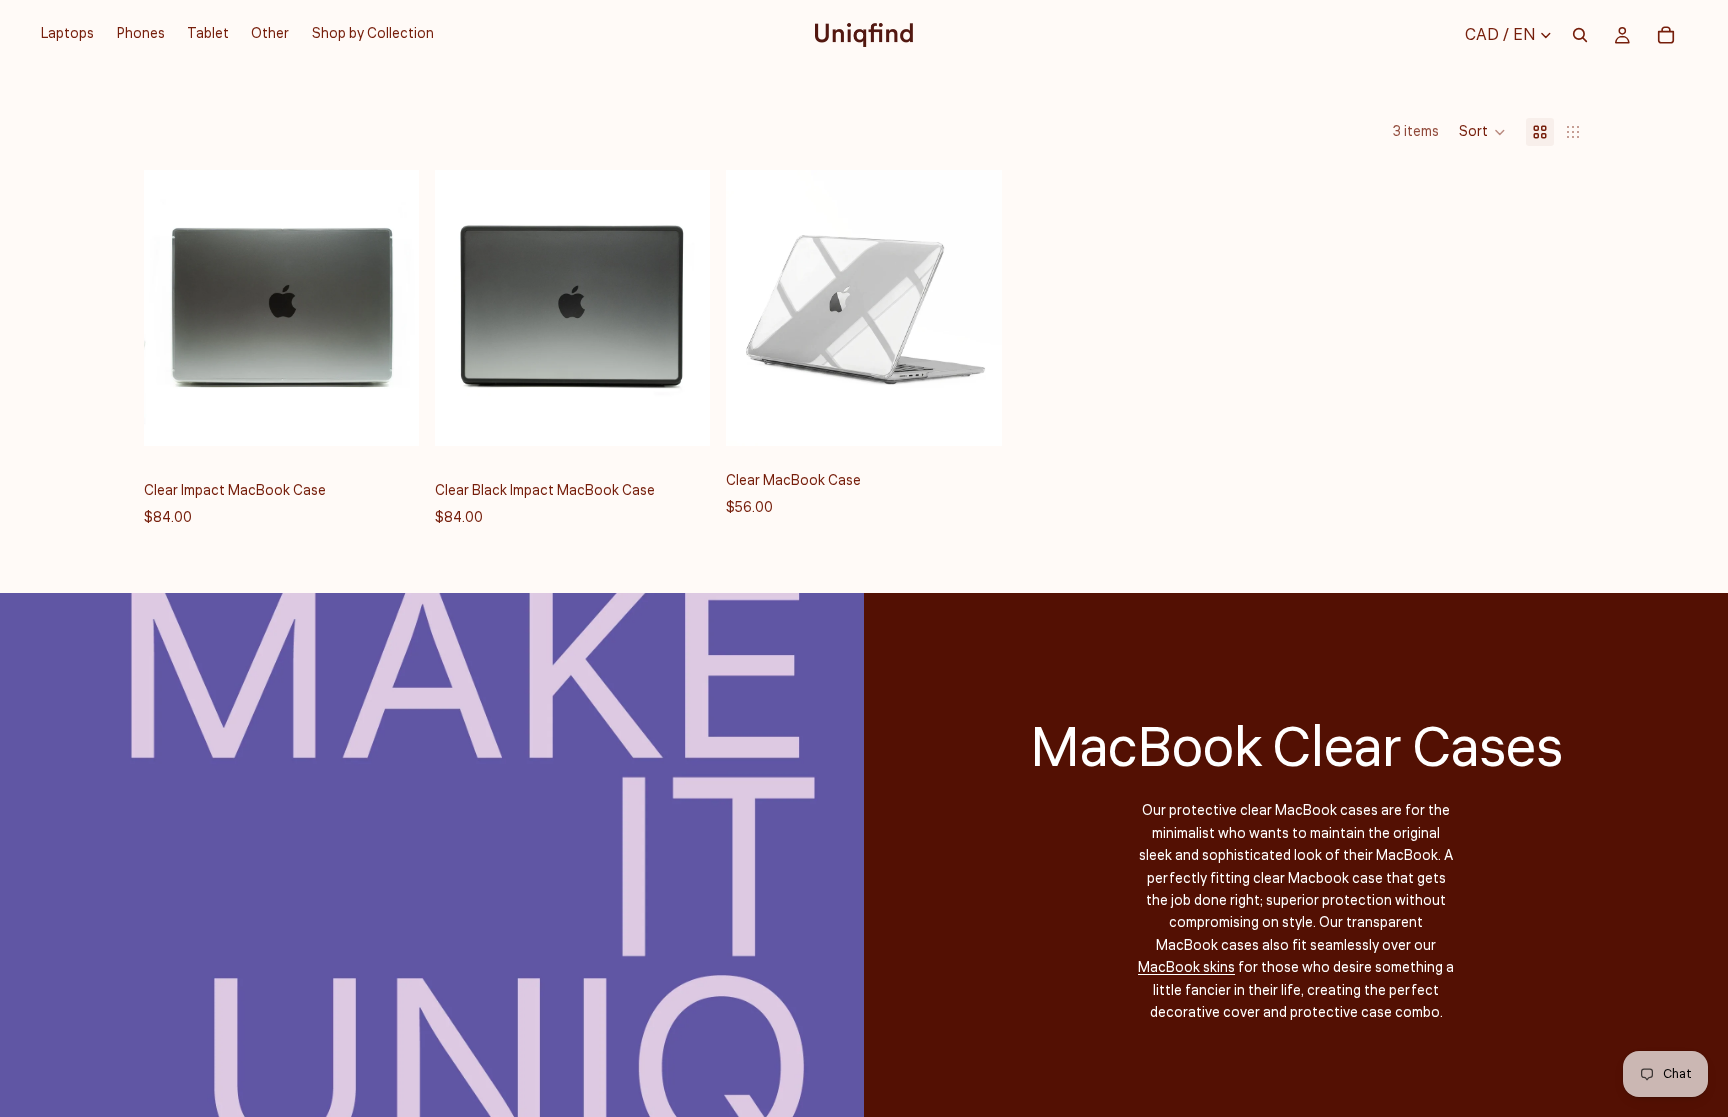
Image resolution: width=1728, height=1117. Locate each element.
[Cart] (1666, 35)
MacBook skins (1186, 968)
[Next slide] (389, 308)
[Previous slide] (174, 308)
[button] (1482, 132)
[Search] (1580, 35)
